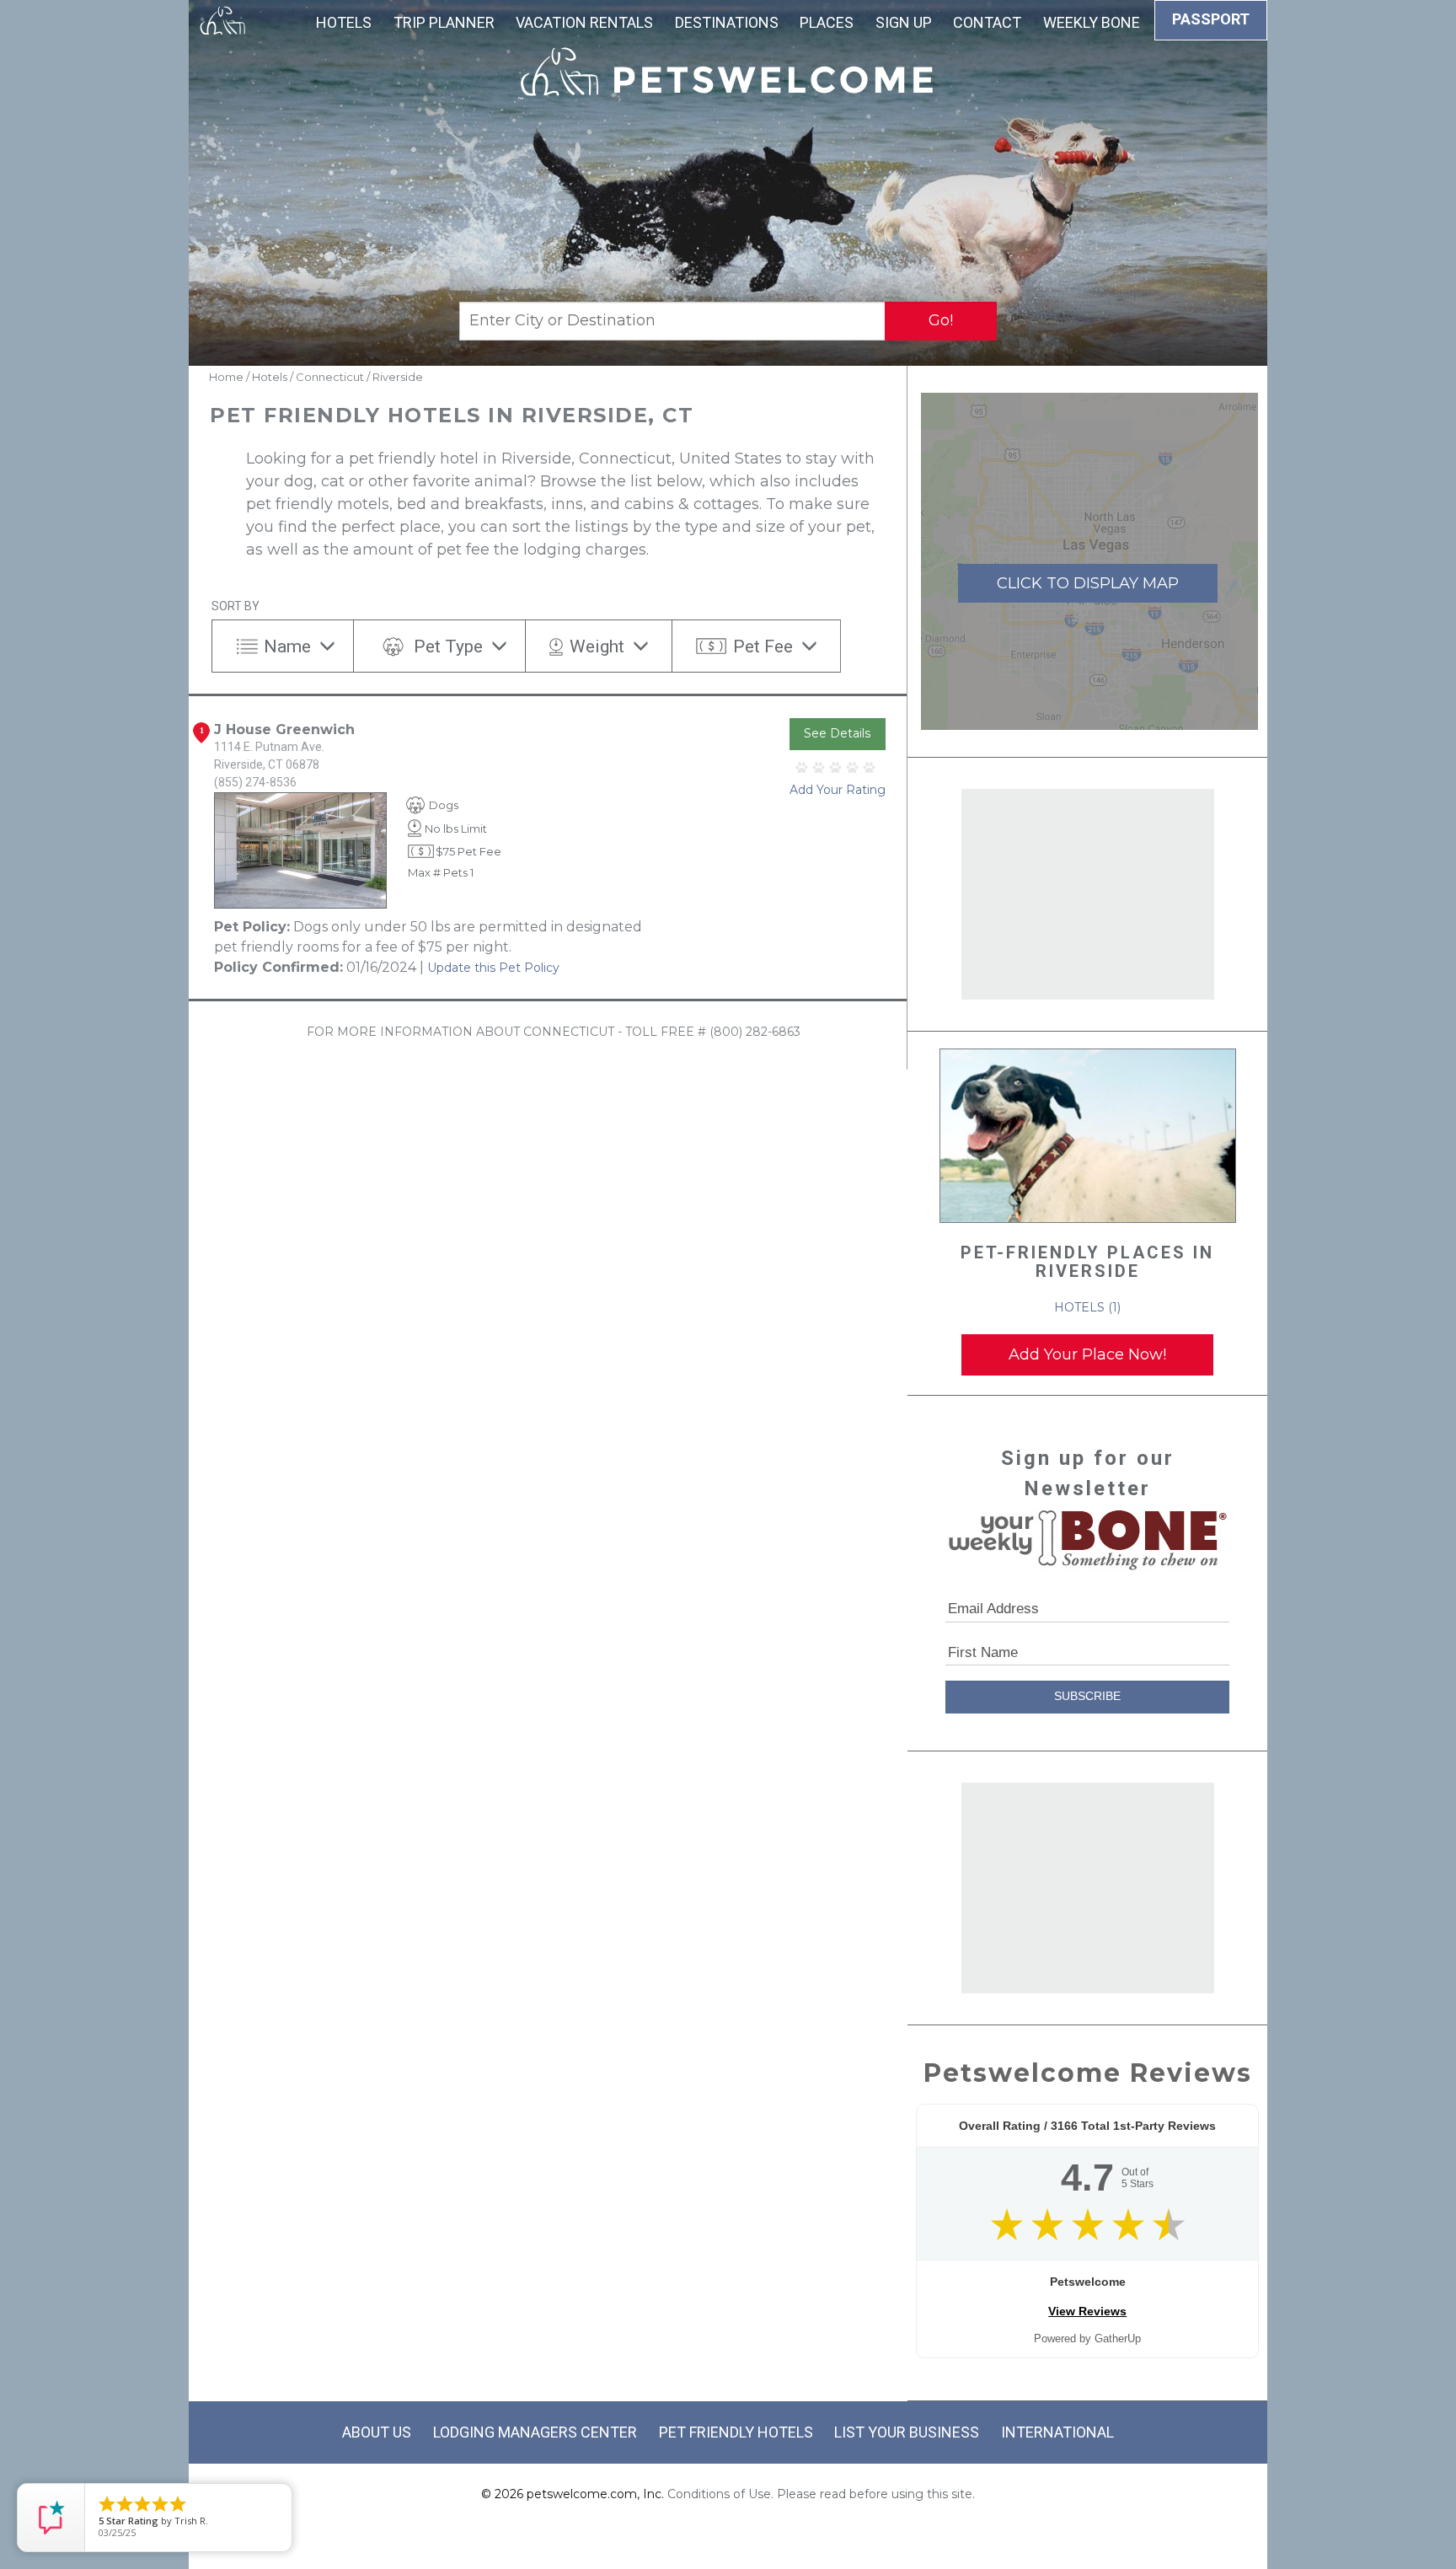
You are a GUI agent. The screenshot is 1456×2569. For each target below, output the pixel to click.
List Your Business (907, 2432)
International (1057, 2432)
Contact (987, 22)
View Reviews (1087, 2311)
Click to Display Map (1088, 583)
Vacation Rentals (584, 22)
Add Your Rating (838, 790)
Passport (1211, 19)
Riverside (398, 377)
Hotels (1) (1087, 1307)
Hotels (344, 22)
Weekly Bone (1092, 22)
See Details (837, 733)
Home (226, 377)
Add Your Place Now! (1087, 1354)
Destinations (727, 22)
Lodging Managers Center (535, 2432)
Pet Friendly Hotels (736, 2432)
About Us (377, 2432)
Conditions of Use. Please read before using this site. (821, 2494)
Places (827, 22)
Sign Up (904, 22)
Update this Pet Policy (493, 968)
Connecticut (330, 377)
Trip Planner (444, 22)
